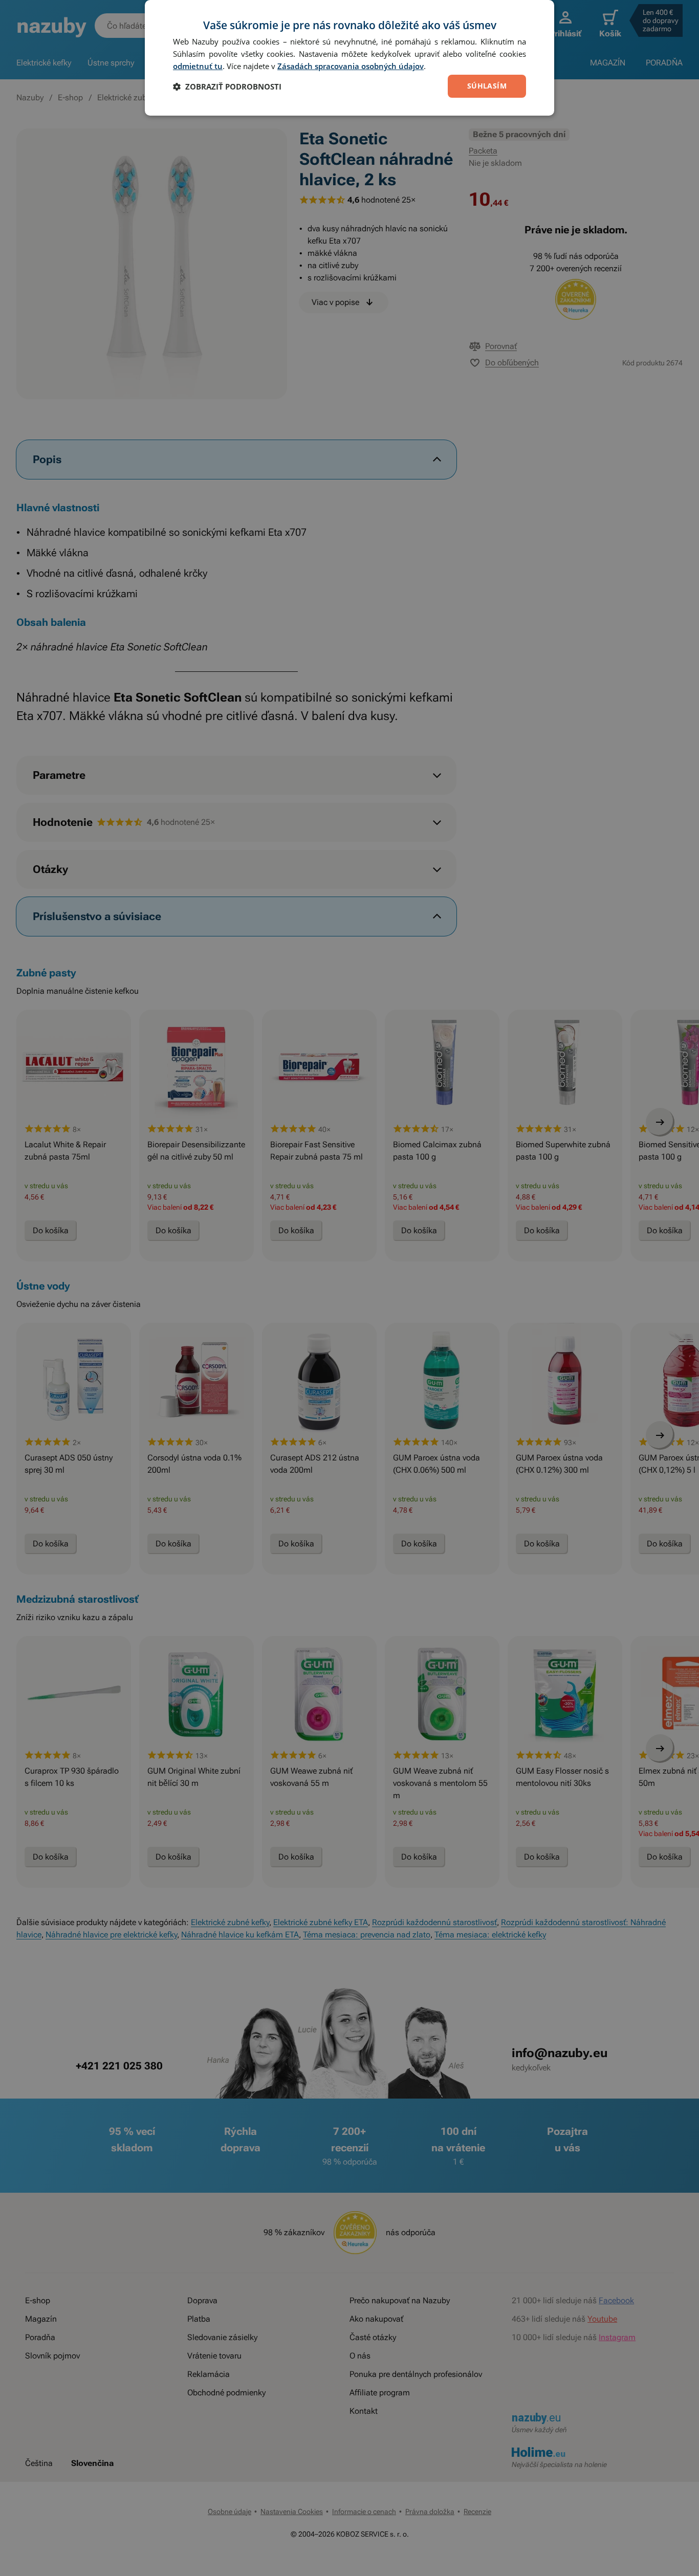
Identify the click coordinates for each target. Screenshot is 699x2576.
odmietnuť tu (198, 66)
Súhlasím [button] (487, 86)
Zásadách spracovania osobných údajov (351, 66)
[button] (227, 86)
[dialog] (349, 58)
